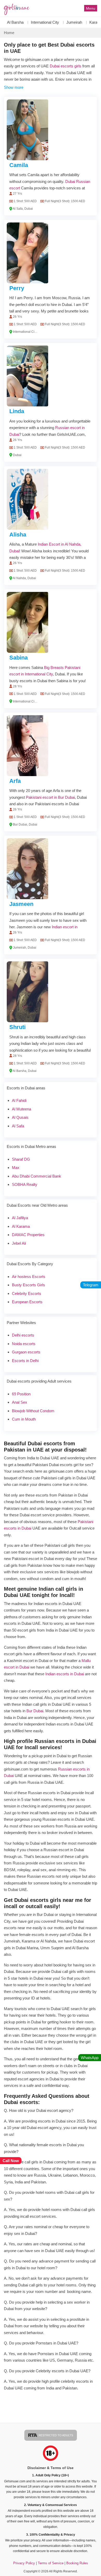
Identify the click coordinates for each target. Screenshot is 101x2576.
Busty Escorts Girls (28, 1285)
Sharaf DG (21, 1159)
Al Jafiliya (20, 1218)
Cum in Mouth (24, 1419)
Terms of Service (51, 2563)
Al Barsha (15, 22)
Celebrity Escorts (27, 1293)
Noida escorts (24, 1344)
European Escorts (27, 1302)
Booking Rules (77, 2563)
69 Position (21, 1394)
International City (45, 22)
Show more (14, 87)
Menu (91, 8)
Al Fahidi (19, 1100)
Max (16, 1168)
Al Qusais (20, 1117)
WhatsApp (90, 2058)
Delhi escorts (23, 1335)
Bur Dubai (35, 1711)
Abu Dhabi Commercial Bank (37, 1176)
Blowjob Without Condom (33, 1411)
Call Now (11, 2161)
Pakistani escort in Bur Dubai (50, 797)
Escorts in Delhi (25, 1361)
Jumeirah (74, 22)
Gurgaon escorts (26, 1352)
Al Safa (18, 1126)
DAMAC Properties (28, 1235)
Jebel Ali (19, 1243)
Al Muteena (21, 1109)
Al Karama (21, 1226)
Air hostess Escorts (29, 1277)
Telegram (91, 1285)
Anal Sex (20, 1402)
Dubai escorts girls (66, 66)
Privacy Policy (24, 2563)
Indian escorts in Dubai (65, 1674)
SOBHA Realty (25, 1184)
